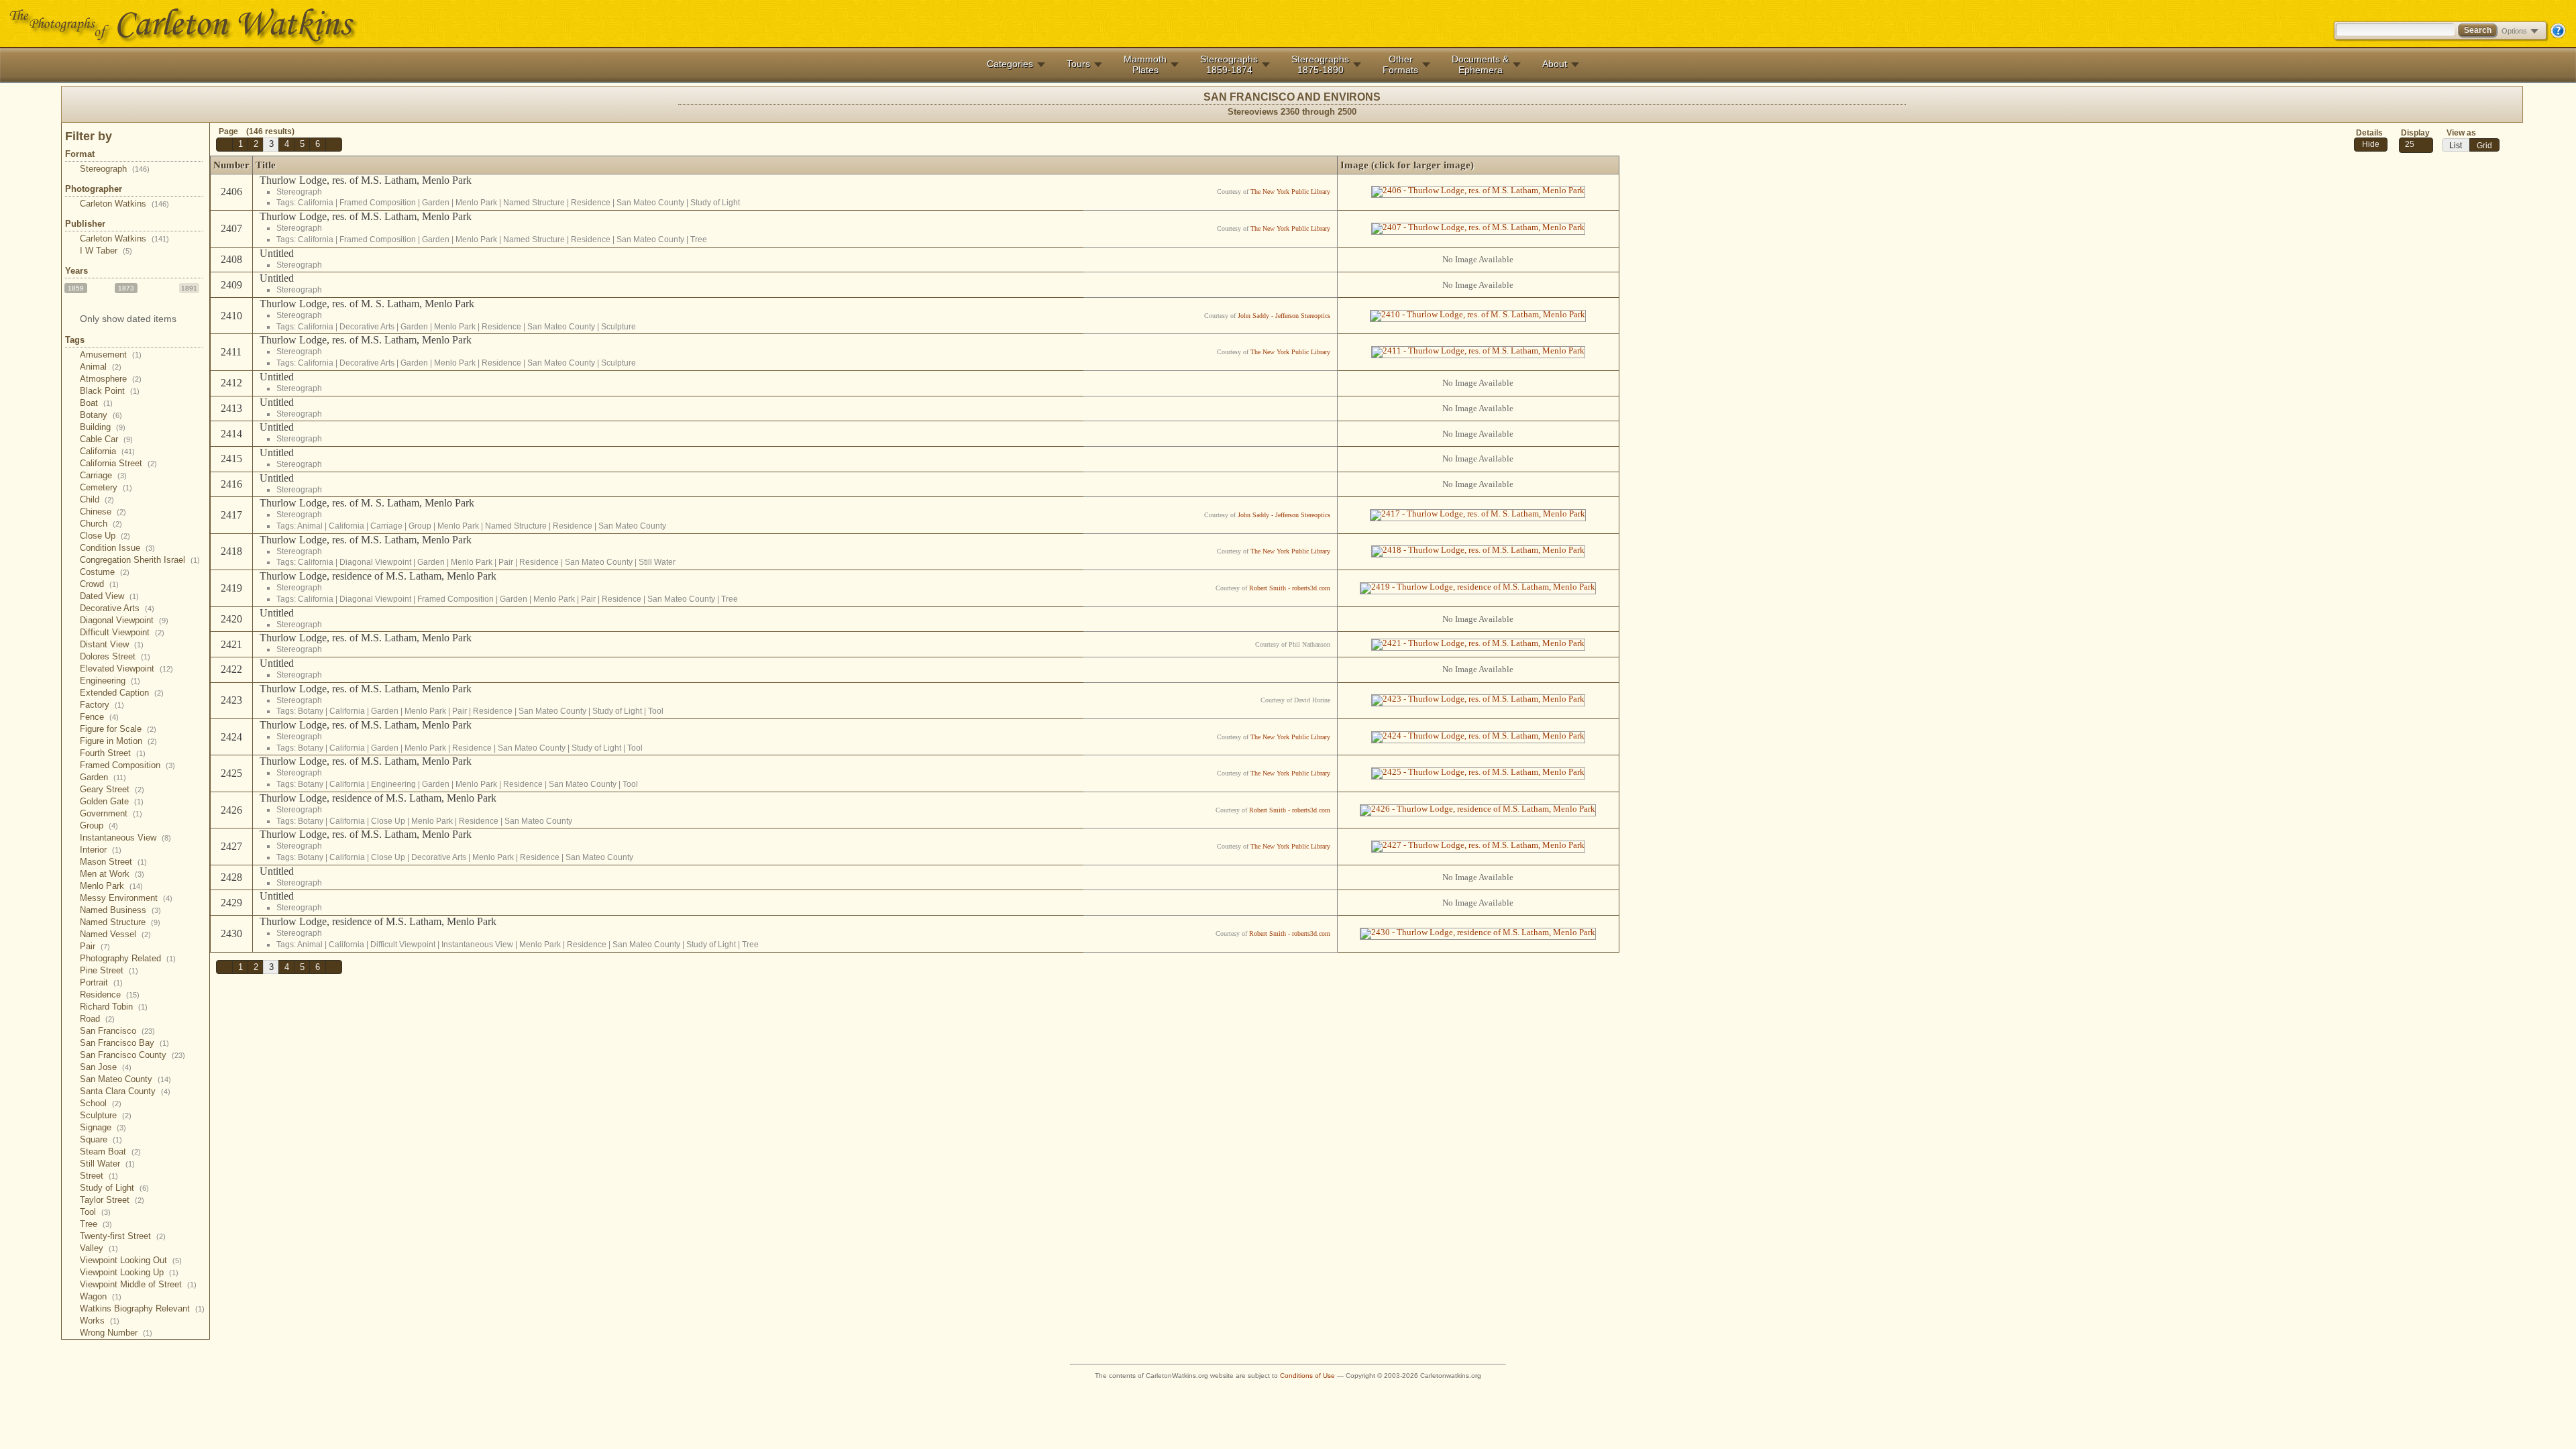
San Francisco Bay (124, 1043)
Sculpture (106, 1115)
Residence (110, 995)
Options (2514, 31)
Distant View (112, 644)
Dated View (109, 596)
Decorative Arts (117, 608)
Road (97, 1019)
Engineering (110, 681)
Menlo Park (111, 886)
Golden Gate (112, 801)
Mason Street (113, 862)
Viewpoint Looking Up (129, 1272)
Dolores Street (115, 656)
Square (101, 1139)
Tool (95, 1212)
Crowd (99, 584)
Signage (103, 1127)
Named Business (120, 910)
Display (2415, 133)
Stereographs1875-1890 (1320, 64)
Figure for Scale (118, 729)
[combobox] (2416, 145)
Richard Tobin (114, 1007)
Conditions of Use (1307, 1376)
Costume (105, 572)
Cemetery (106, 487)
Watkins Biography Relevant (142, 1308)
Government (111, 813)
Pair (95, 946)
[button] (224, 145)
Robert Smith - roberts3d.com (1290, 588)
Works (100, 1321)
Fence (99, 717)
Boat (96, 403)
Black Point (110, 391)
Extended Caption (122, 693)
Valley (99, 1248)
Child (97, 499)
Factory (102, 705)
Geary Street (112, 789)
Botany (101, 415)
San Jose (106, 1067)
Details (2369, 133)
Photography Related (128, 958)
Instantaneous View (125, 838)
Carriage (103, 475)
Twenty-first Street (123, 1236)
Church (101, 524)
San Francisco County (132, 1055)
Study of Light (114, 1188)
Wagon (101, 1296)
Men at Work (112, 874)
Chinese (103, 512)
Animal (101, 367)
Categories (1010, 64)
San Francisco (117, 1031)
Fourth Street (113, 753)
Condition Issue (117, 548)
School (101, 1103)
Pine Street (109, 970)
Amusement (111, 355)
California (107, 451)
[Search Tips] (2558, 36)
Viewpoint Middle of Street (138, 1284)
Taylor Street (112, 1200)
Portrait (101, 982)
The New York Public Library (1290, 192)
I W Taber (106, 251)
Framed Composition (127, 765)
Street (99, 1176)
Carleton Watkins (124, 204)
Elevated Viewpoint (126, 668)
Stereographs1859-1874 (1229, 64)
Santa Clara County (125, 1091)
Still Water (107, 1164)
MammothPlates (1145, 64)
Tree (96, 1224)
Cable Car (106, 439)
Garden (103, 777)
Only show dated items (128, 319)
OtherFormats (1400, 64)
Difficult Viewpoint (122, 632)
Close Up (105, 536)
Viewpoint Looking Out (131, 1260)
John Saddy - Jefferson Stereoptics (1284, 316)
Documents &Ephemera (1480, 64)
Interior (101, 850)
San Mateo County (125, 1079)
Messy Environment (126, 898)
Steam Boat (110, 1151)
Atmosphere (111, 379)
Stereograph (115, 169)
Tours (1078, 64)
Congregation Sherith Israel (140, 560)
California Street (118, 463)
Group (99, 825)
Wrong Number (116, 1333)
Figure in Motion (118, 741)
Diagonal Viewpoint (124, 620)
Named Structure (120, 922)
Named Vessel (115, 934)
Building (103, 427)
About (1555, 64)
